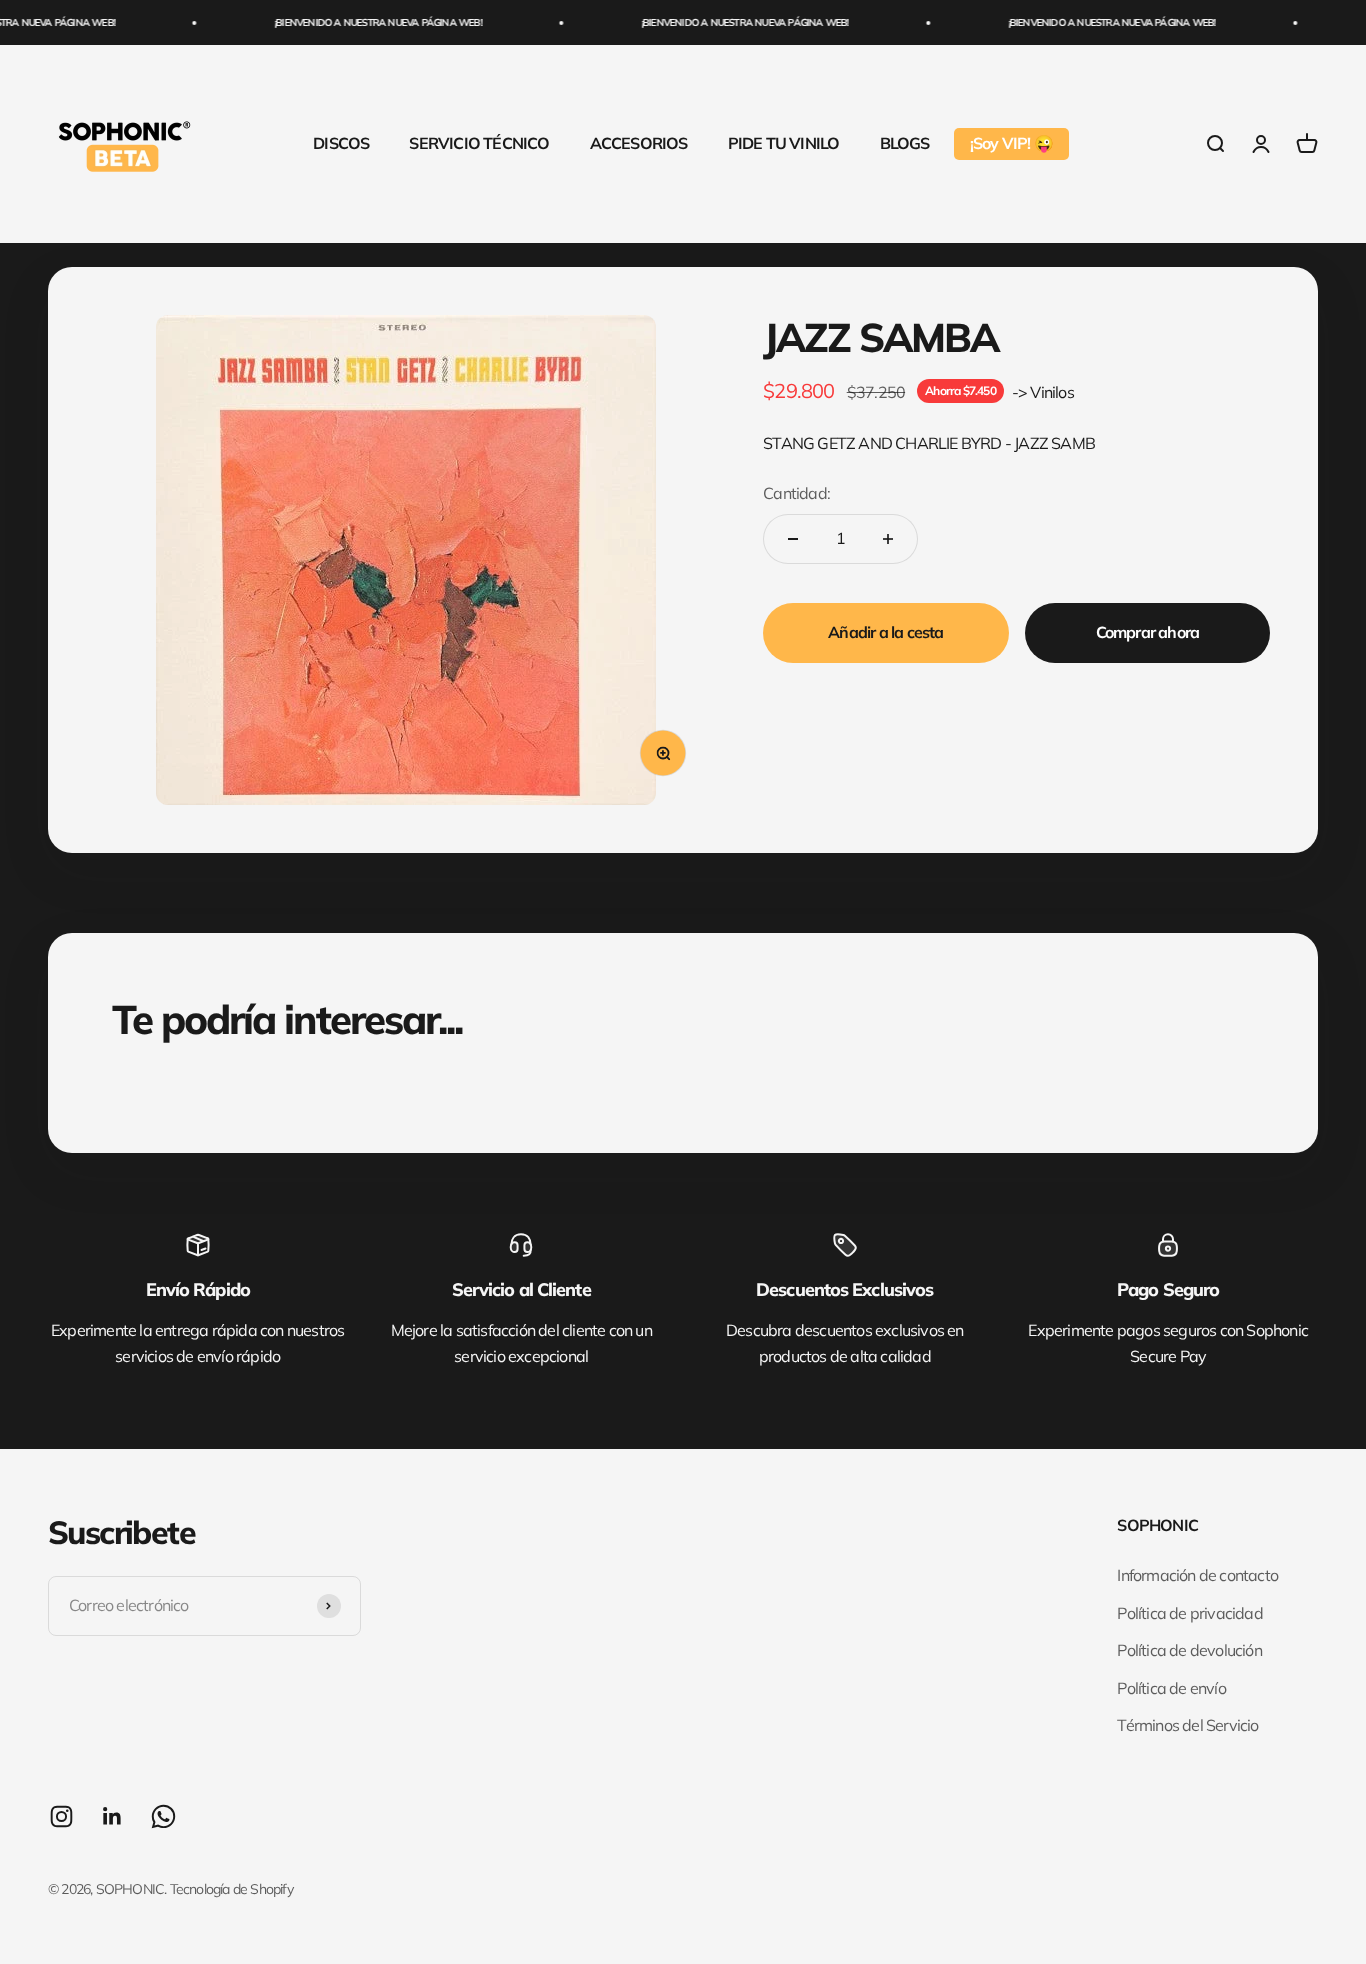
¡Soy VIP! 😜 (1011, 143)
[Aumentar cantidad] (888, 539)
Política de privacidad (1189, 1613)
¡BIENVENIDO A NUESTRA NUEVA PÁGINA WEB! (360, 22)
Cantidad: (796, 493)
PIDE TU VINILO (784, 143)
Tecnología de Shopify (231, 1889)
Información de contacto (1197, 1575)
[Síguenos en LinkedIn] (112, 1816)
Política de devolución (1189, 1650)
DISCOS (341, 143)
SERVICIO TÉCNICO (479, 143)
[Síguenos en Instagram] (61, 1816)
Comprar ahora (1148, 632)
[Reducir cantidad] (793, 539)
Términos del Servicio (1187, 1725)
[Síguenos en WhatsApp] (163, 1816)
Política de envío (1171, 1688)
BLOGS (905, 143)
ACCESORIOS (639, 143)
